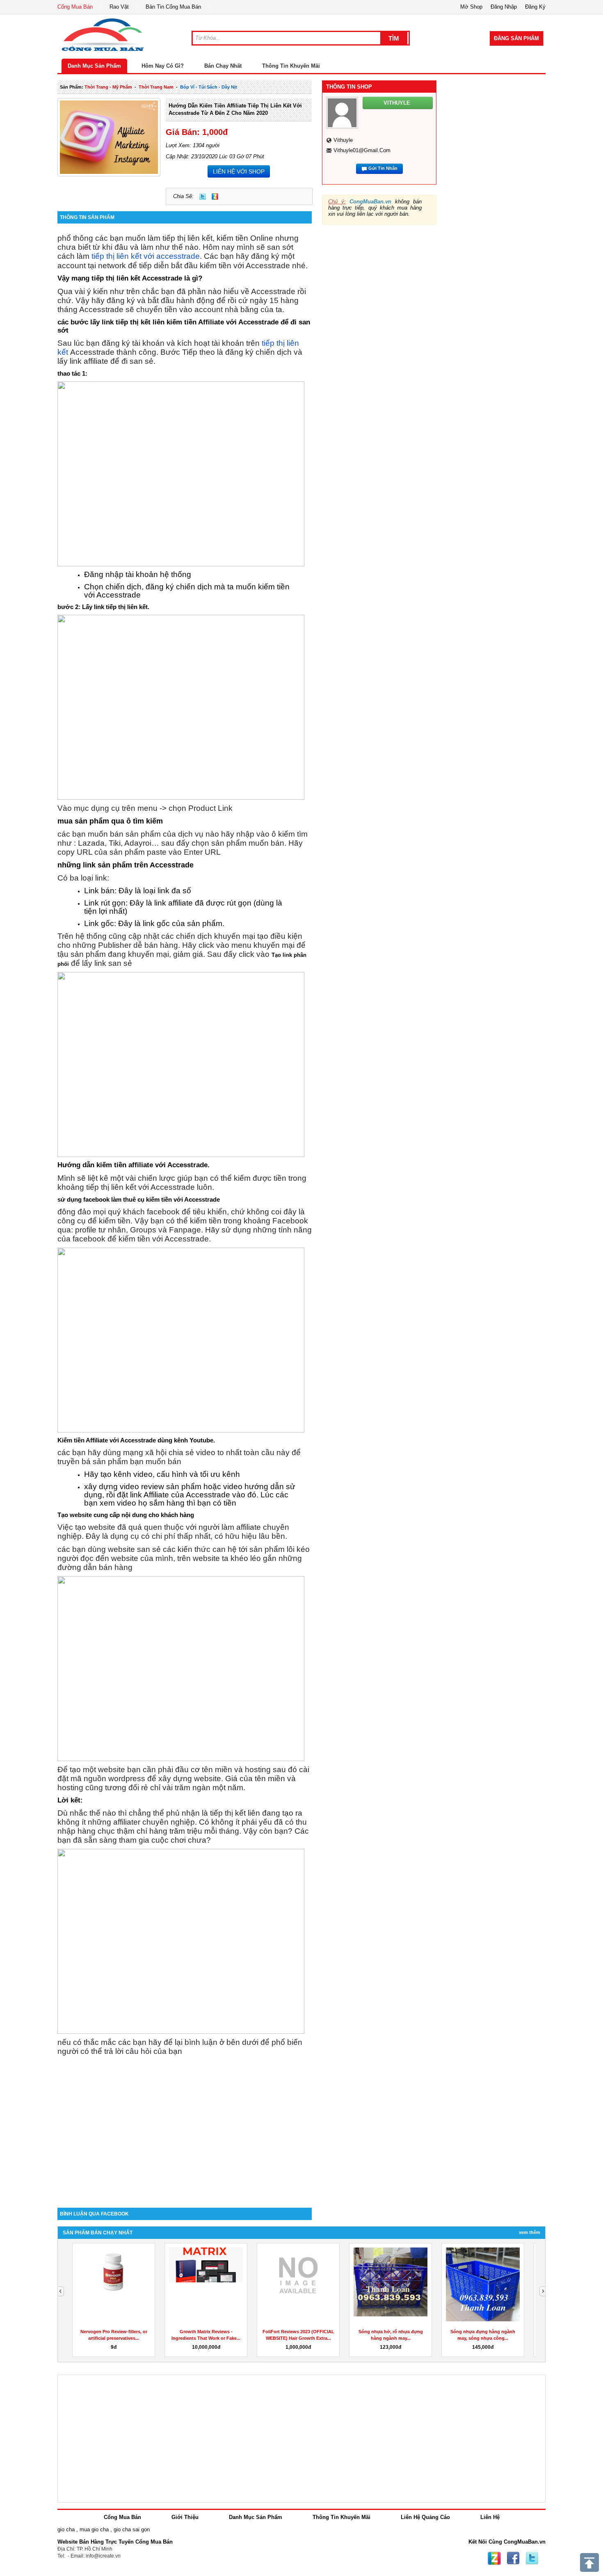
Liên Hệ (490, 2517)
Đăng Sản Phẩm (516, 38)
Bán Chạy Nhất (223, 66)
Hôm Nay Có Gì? (163, 66)
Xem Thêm (530, 2232)
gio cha (66, 2529)
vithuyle (343, 140)
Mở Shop (471, 7)
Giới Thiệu (185, 2517)
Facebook (513, 2558)
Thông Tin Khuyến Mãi (291, 66)
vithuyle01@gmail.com (362, 150)
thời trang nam (156, 87)
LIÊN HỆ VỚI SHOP (239, 171)
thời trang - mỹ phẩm (108, 87)
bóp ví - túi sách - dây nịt (209, 87)
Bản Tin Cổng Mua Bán (173, 7)
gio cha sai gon (132, 2529)
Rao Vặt (119, 7)
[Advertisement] (185, 2138)
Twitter (203, 196)
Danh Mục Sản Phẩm (94, 66)
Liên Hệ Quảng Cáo (425, 2517)
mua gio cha (94, 2529)
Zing (215, 196)
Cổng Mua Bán (75, 7)
